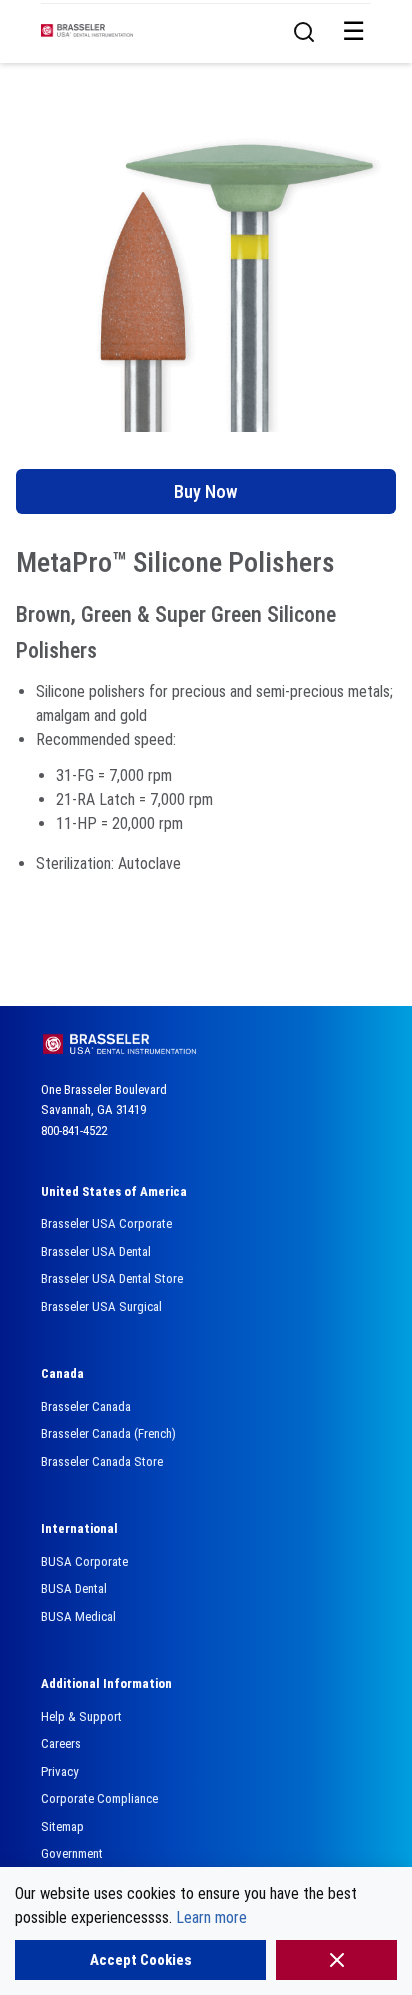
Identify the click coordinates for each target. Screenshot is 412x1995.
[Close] (336, 1960)
